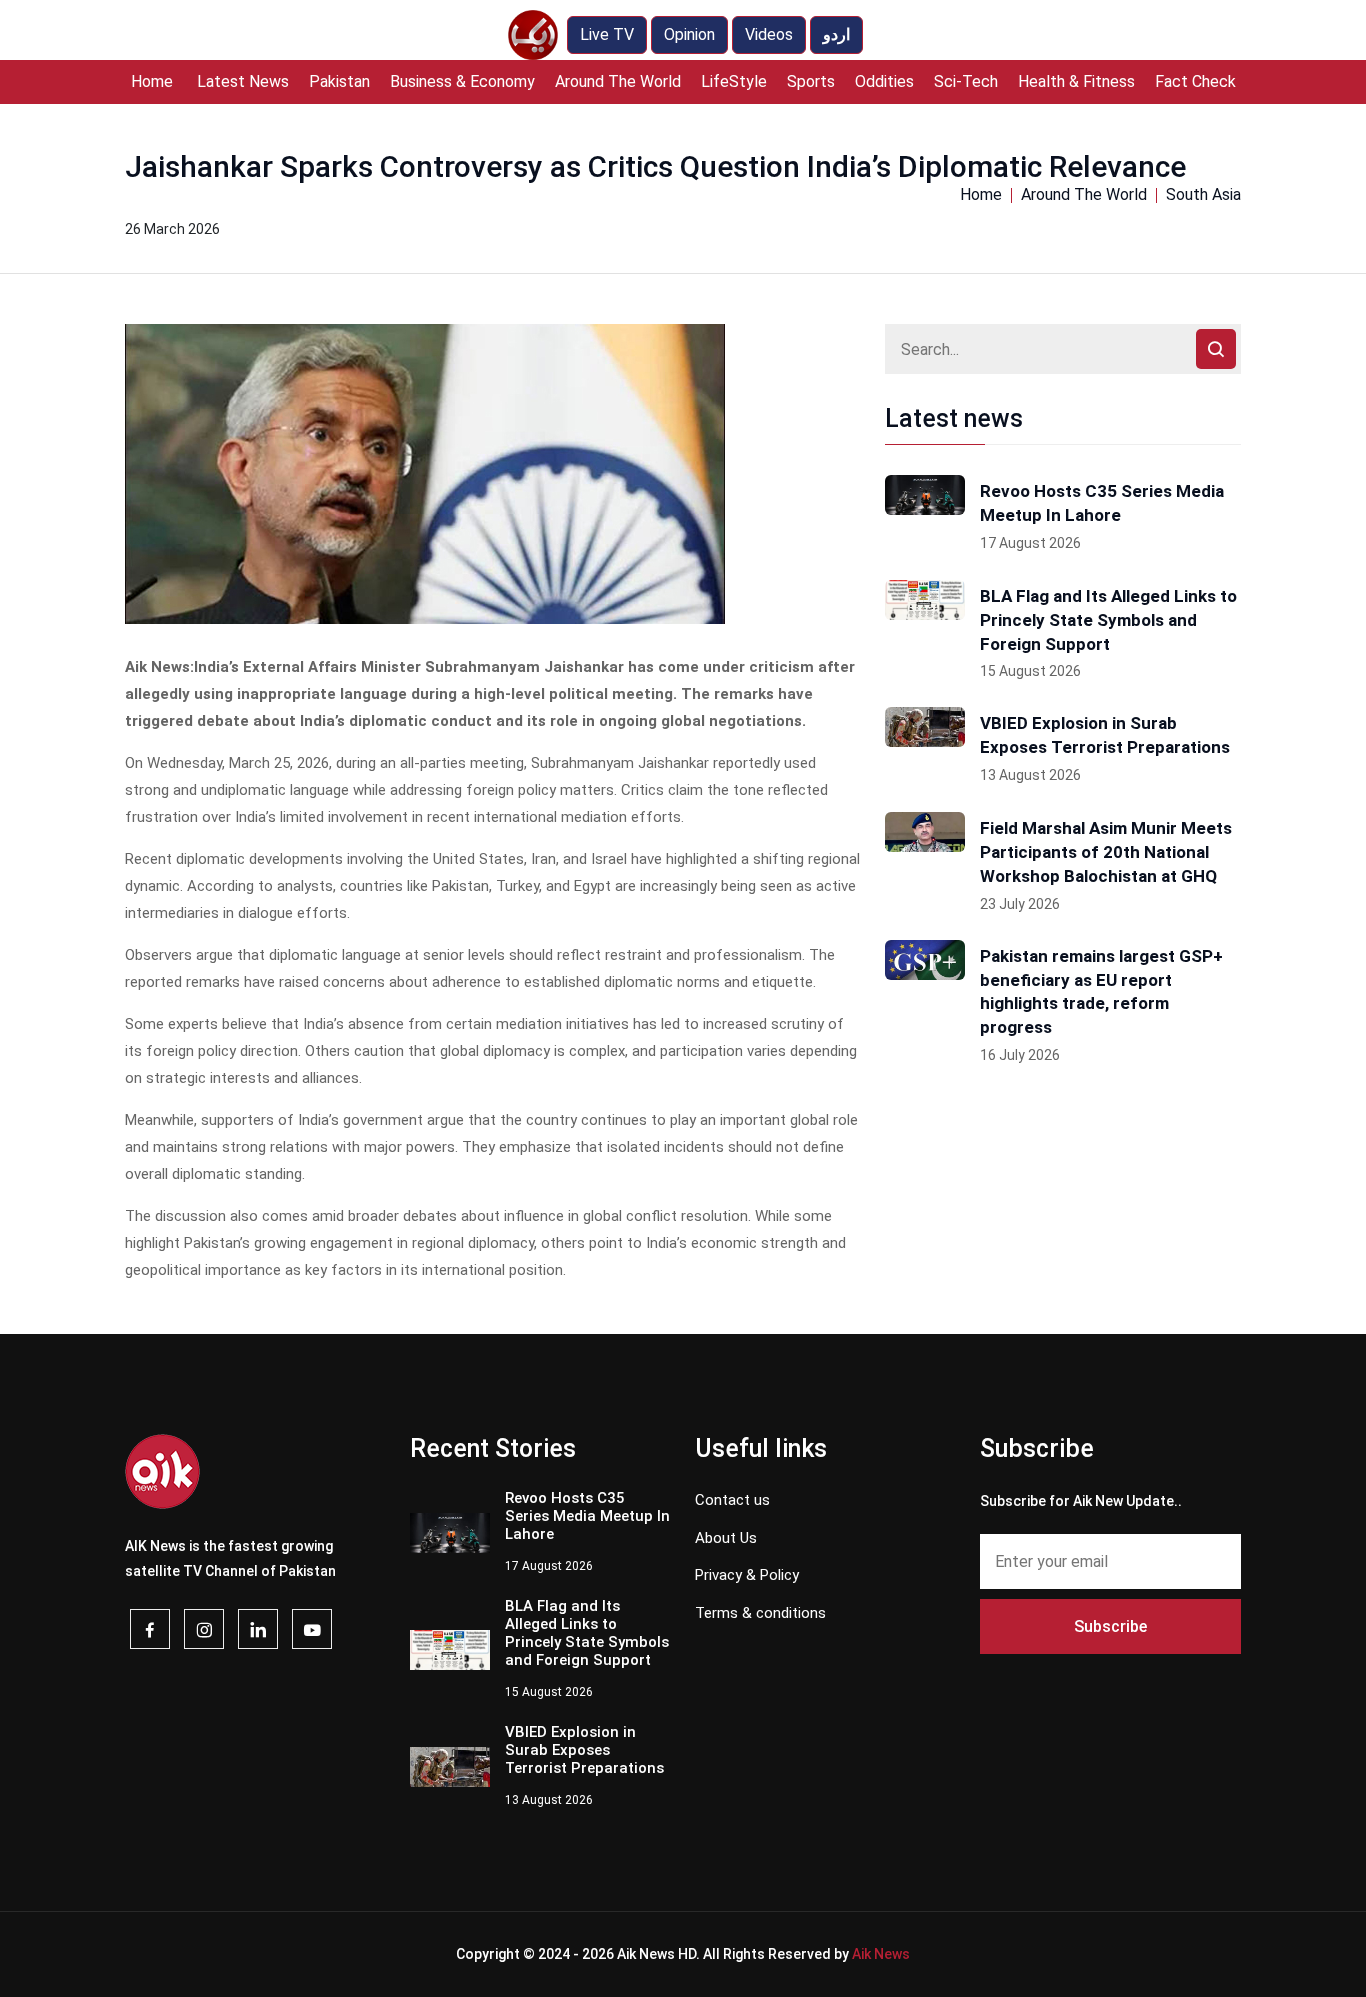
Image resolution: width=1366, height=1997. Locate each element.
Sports (811, 81)
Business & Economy (462, 81)
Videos (769, 34)
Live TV (607, 34)
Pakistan (339, 81)
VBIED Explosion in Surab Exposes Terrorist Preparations (1105, 735)
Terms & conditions (760, 1613)
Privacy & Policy (747, 1575)
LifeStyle (734, 81)
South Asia (1203, 194)
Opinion (689, 34)
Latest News (243, 81)
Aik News (881, 1954)
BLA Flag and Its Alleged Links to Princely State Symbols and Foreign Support (1108, 620)
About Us (726, 1538)
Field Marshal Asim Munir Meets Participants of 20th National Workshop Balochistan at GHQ (1106, 852)
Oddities (884, 81)
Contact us (732, 1500)
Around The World (618, 81)
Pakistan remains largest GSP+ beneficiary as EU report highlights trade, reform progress (1101, 991)
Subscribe (1110, 1626)
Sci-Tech (966, 81)
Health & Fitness (1076, 81)
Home (152, 81)
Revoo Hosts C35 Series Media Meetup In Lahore (1102, 503)
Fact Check (1195, 81)
